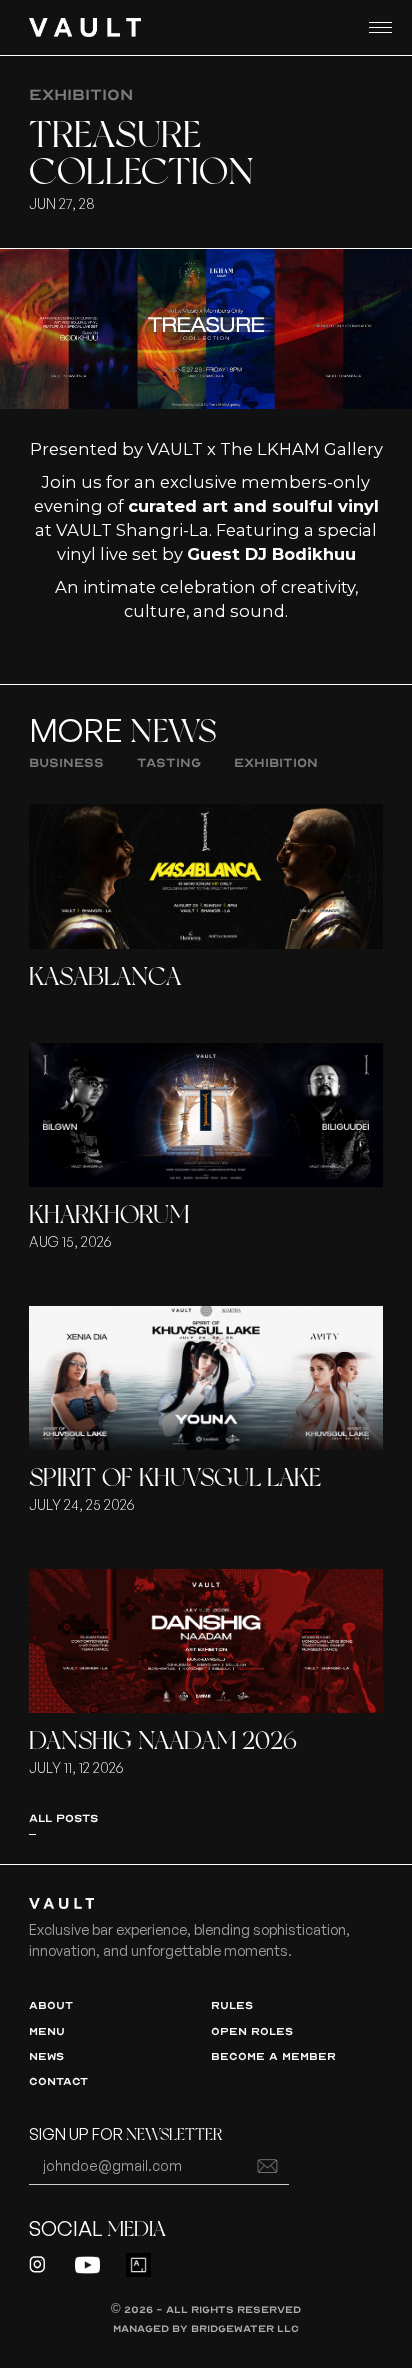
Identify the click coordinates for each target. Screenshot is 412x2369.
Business (66, 762)
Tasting (169, 762)
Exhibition (276, 762)
